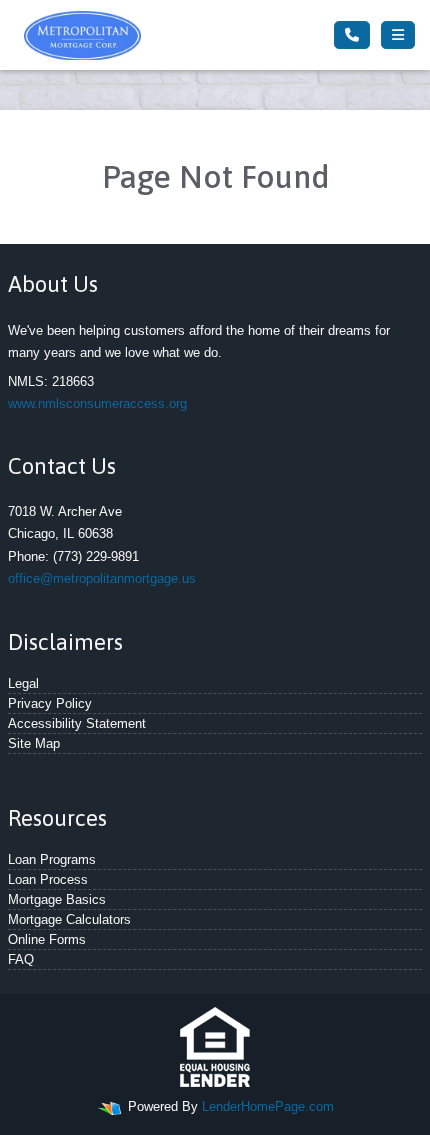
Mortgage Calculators (69, 919)
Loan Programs (52, 859)
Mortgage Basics (57, 899)
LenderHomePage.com (268, 1106)
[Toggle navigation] (398, 35)
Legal (23, 683)
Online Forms (47, 939)
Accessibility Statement (77, 723)
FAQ (21, 959)
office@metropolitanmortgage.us (102, 578)
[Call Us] (352, 35)
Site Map (34, 743)
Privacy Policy (50, 703)
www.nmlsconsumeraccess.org (97, 403)
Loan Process (48, 879)
